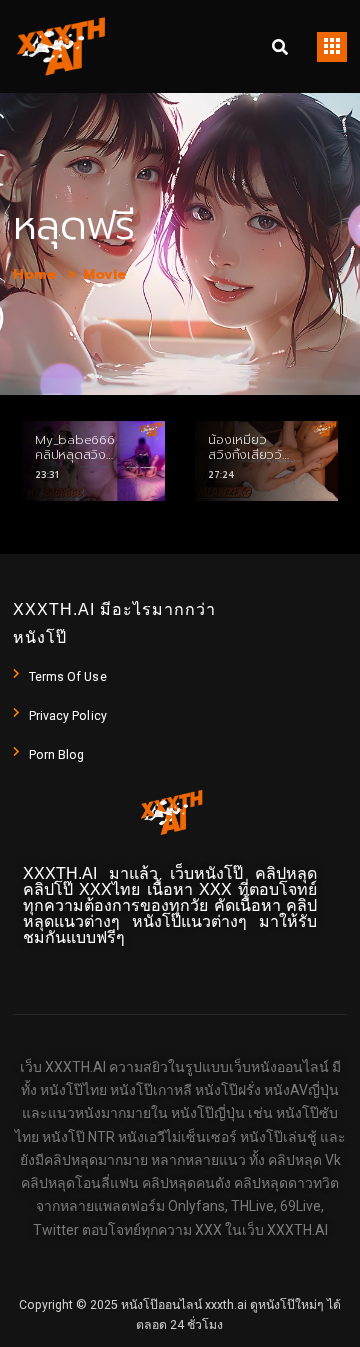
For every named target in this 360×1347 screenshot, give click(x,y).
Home (34, 274)
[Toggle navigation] (332, 47)
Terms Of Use (68, 677)
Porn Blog (57, 755)
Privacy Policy (68, 716)
